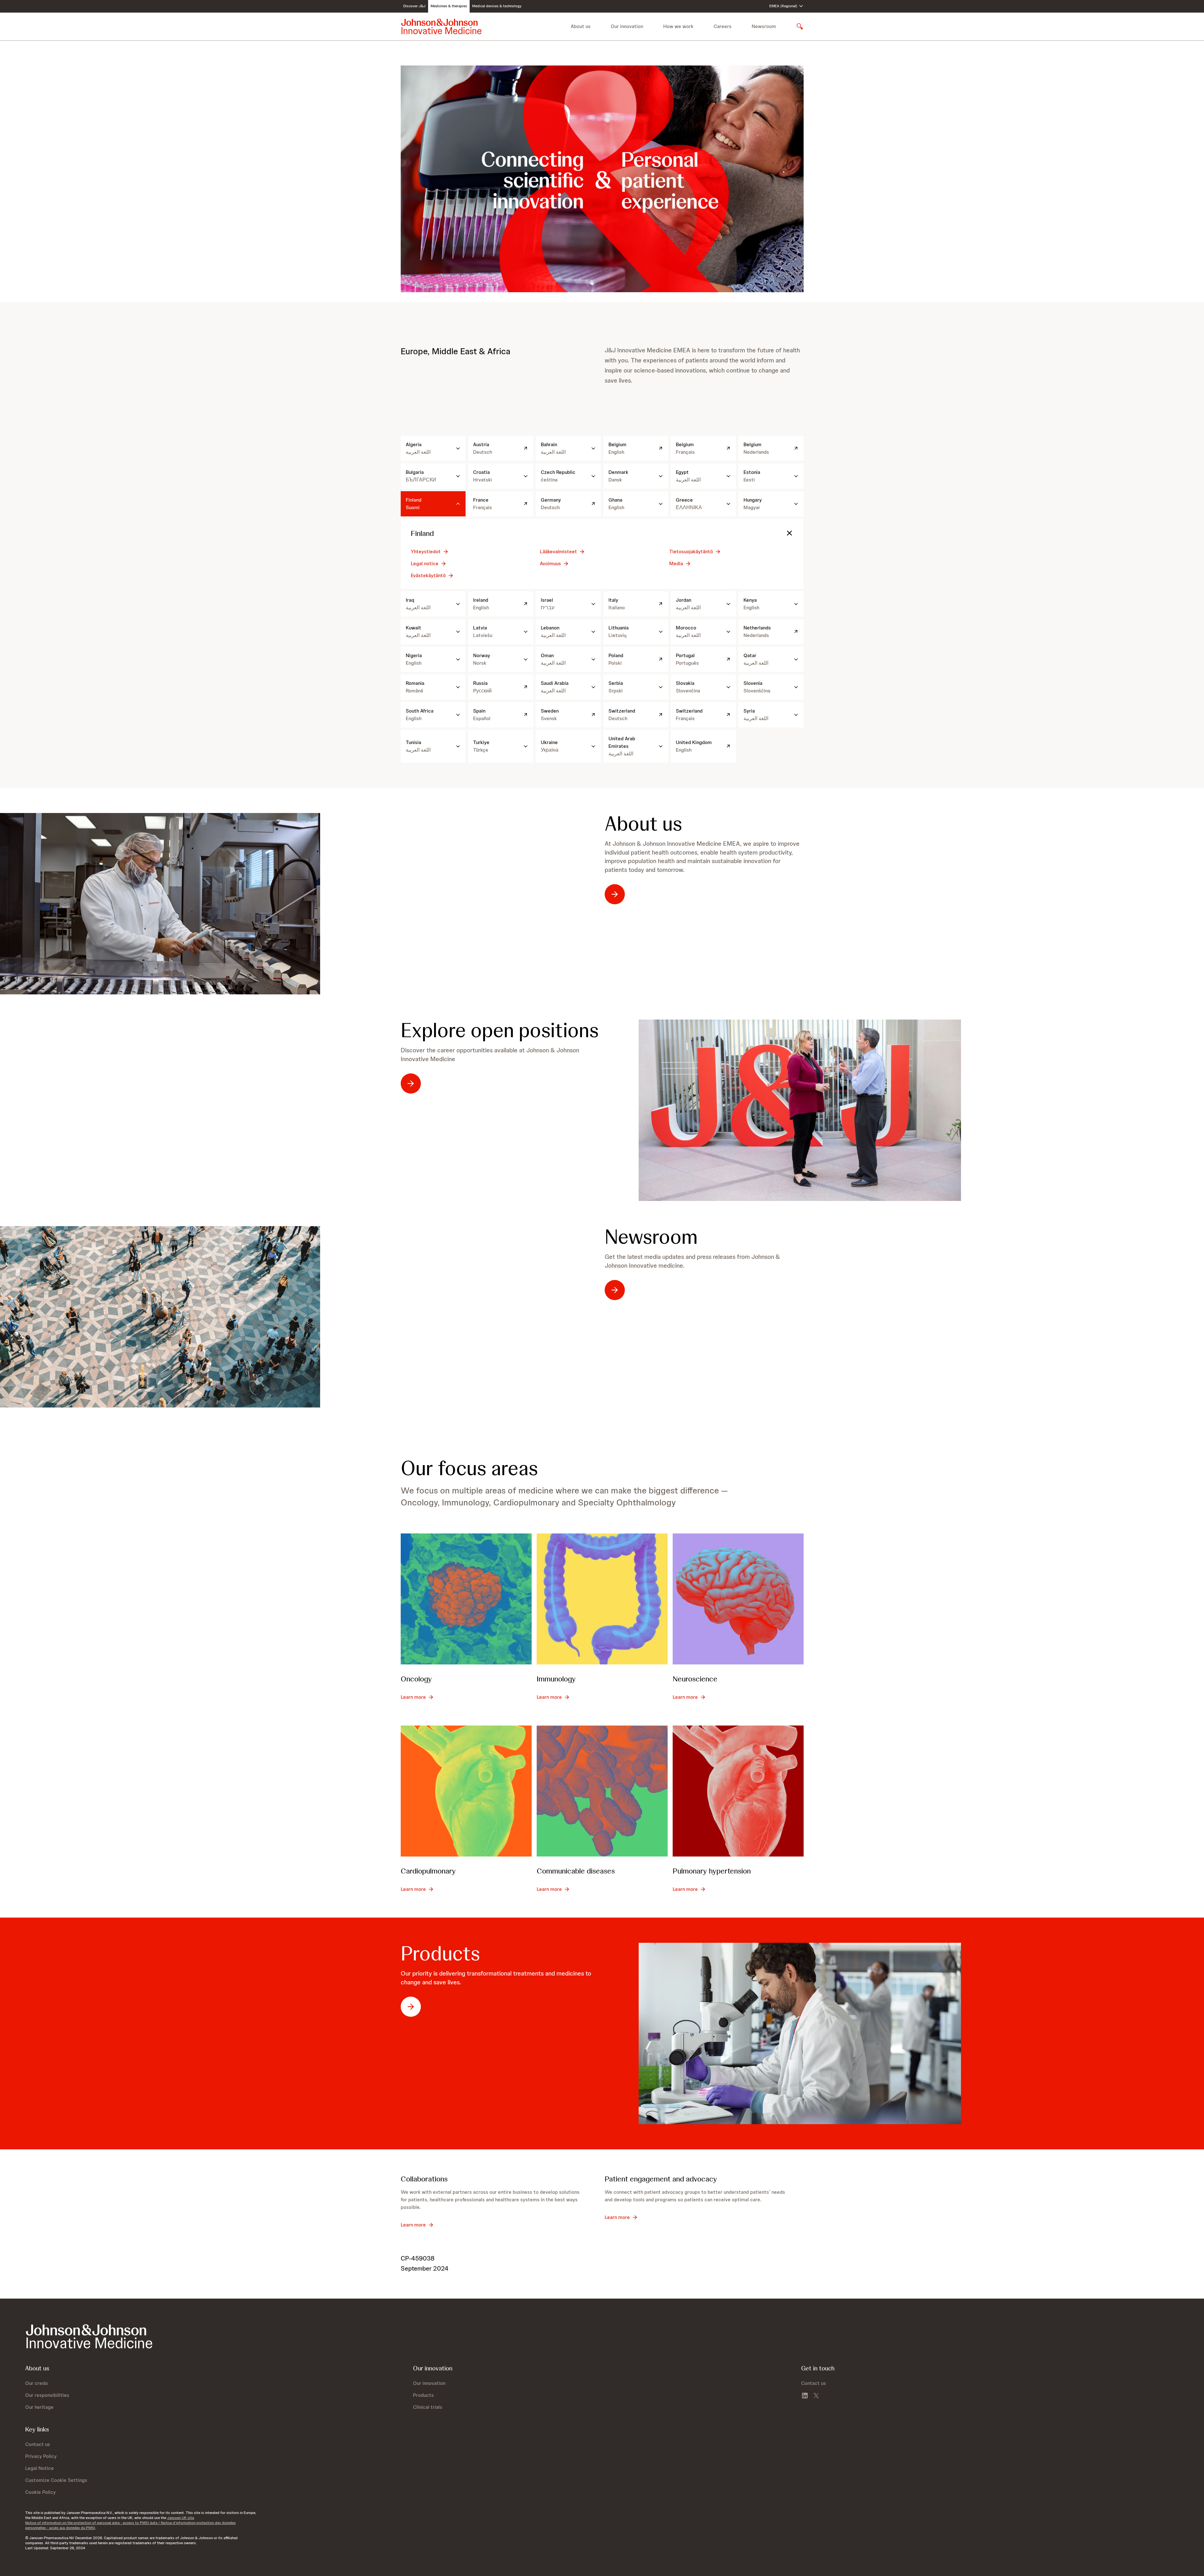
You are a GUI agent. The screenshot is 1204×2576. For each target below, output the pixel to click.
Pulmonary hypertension (712, 1871)
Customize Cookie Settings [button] (56, 2480)
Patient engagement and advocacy (661, 2179)
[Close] (789, 533)
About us (643, 824)
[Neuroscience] (738, 1599)
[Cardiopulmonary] (466, 1791)
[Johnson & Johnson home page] (441, 26)
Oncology (416, 1679)
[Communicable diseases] (602, 1791)
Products (440, 1953)
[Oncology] (466, 1599)
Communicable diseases (576, 1871)
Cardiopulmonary (428, 1871)
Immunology (556, 1679)
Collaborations (424, 2179)
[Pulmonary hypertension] (738, 1791)
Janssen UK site (181, 2518)
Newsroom (764, 26)
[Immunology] (602, 1599)
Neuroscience (695, 1679)
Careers (723, 26)
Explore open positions (500, 1030)
